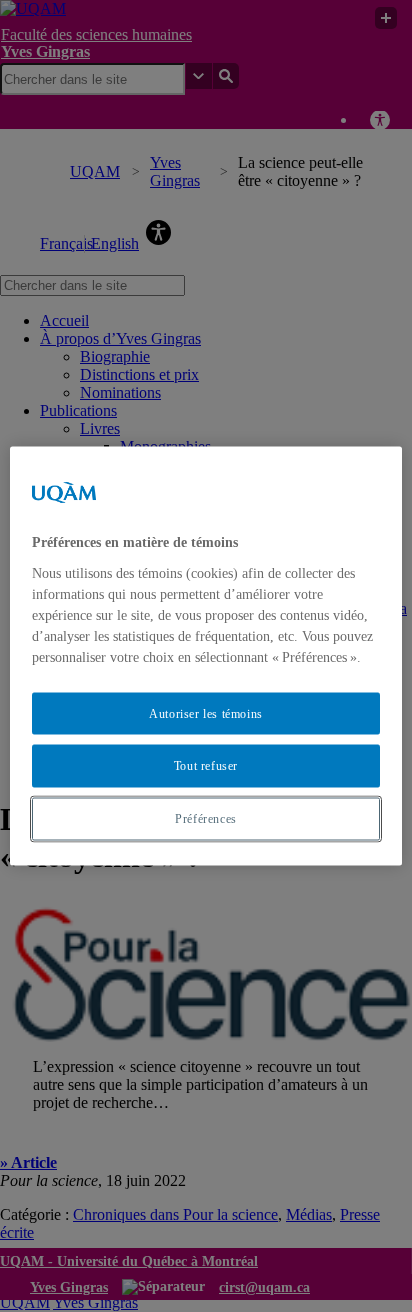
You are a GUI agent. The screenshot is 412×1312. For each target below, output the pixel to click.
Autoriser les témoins (206, 713)
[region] (205, 656)
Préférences (206, 819)
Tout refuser (206, 766)
